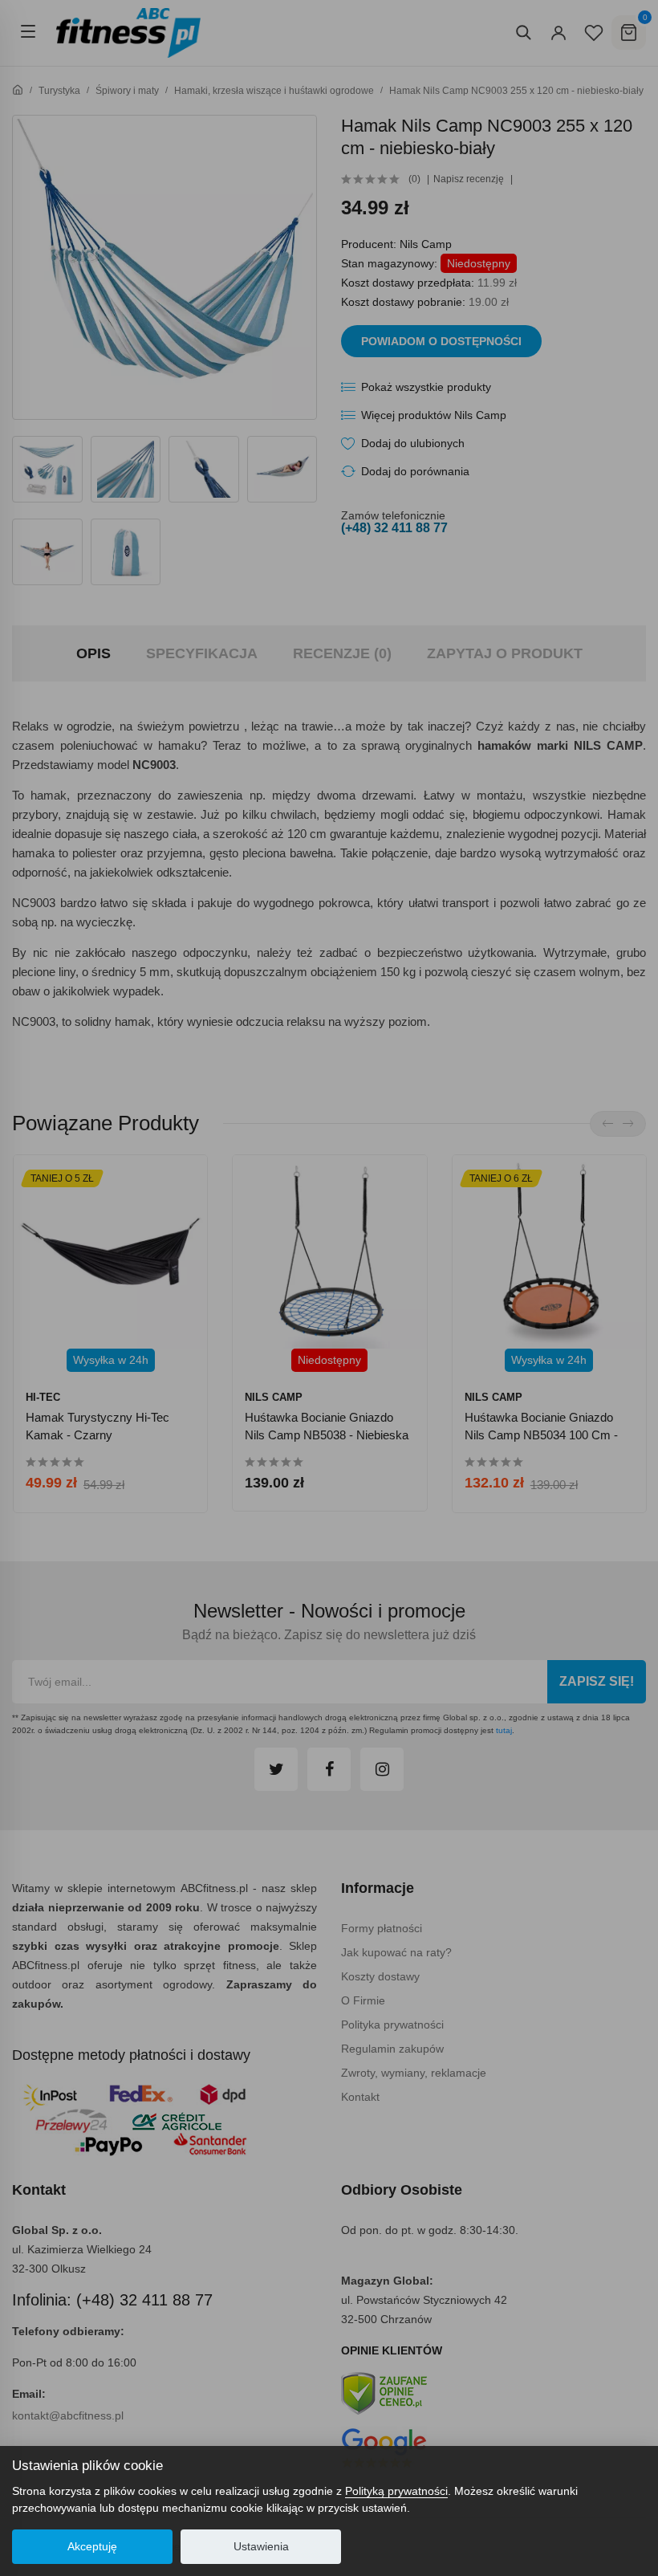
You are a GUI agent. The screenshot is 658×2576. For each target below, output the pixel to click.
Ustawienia (261, 2546)
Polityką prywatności (396, 2491)
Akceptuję (92, 2546)
